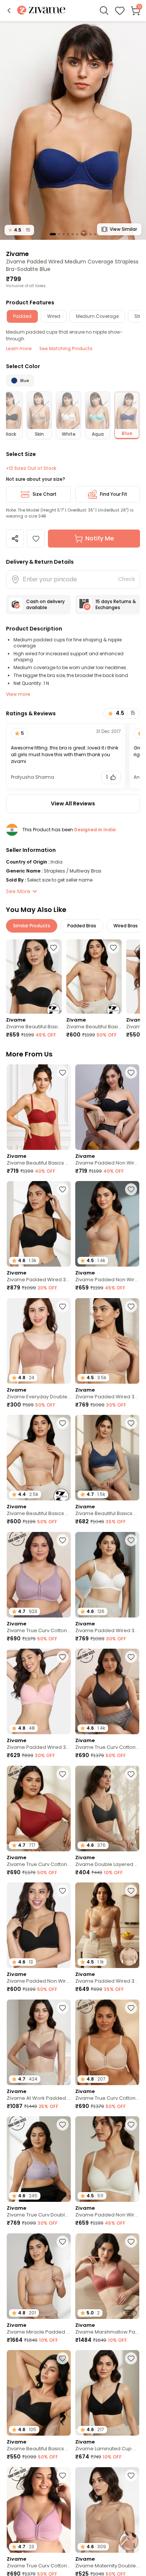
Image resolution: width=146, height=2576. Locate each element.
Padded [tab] (22, 316)
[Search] (104, 11)
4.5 (19, 230)
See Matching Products (66, 348)
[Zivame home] (41, 11)
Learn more (19, 348)
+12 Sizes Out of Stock (31, 468)
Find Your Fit (114, 494)
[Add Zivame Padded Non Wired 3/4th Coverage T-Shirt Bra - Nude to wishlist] (131, 1189)
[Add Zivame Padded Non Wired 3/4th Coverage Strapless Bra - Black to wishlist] (131, 1073)
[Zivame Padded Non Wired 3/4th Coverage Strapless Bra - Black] (107, 1107)
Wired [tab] (54, 316)
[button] (9, 11)
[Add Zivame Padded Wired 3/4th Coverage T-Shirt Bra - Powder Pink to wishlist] (63, 1657)
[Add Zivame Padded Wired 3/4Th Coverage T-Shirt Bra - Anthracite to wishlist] (63, 1189)
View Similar (123, 229)
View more (18, 694)
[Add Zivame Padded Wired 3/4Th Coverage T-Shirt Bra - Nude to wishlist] (131, 1306)
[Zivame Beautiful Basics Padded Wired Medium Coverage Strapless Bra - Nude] (94, 977)
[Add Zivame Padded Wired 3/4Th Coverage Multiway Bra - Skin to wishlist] (131, 1891)
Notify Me (100, 538)
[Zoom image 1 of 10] (73, 130)
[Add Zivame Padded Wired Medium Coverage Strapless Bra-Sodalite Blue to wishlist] (36, 539)
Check (127, 579)
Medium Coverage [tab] (97, 316)
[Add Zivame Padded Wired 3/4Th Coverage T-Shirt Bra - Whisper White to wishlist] (131, 1540)
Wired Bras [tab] (126, 926)
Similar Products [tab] (32, 926)
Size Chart (45, 494)
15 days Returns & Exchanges (116, 604)
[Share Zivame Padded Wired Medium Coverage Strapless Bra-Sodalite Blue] (15, 539)
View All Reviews (73, 803)
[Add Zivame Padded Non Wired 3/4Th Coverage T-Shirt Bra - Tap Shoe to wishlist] (63, 1891)
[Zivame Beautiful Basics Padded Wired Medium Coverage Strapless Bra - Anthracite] (34, 977)
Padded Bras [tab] (82, 926)
